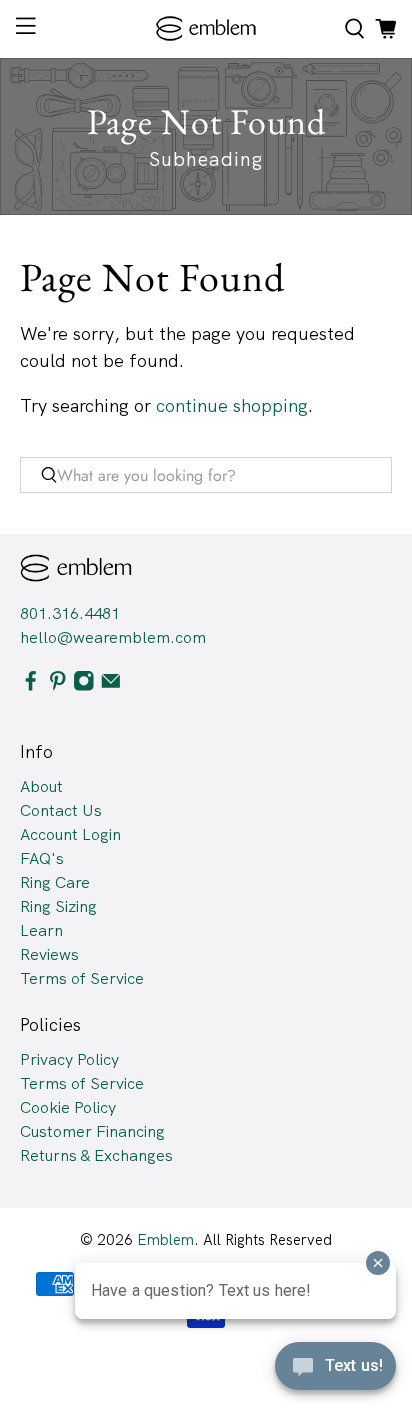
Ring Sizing (58, 906)
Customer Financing (92, 1131)
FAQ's (42, 858)
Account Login (70, 834)
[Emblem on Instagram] (84, 685)
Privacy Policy (69, 1059)
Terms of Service (82, 978)
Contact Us (61, 810)
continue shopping (232, 405)
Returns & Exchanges (96, 1155)
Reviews (49, 954)
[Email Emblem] (111, 685)
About (41, 786)
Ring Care (55, 882)
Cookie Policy (68, 1107)
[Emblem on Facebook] (31, 685)
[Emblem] (206, 28)
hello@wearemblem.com (113, 637)
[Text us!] (335, 1372)
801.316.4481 (70, 613)
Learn (41, 930)
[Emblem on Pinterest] (58, 685)
